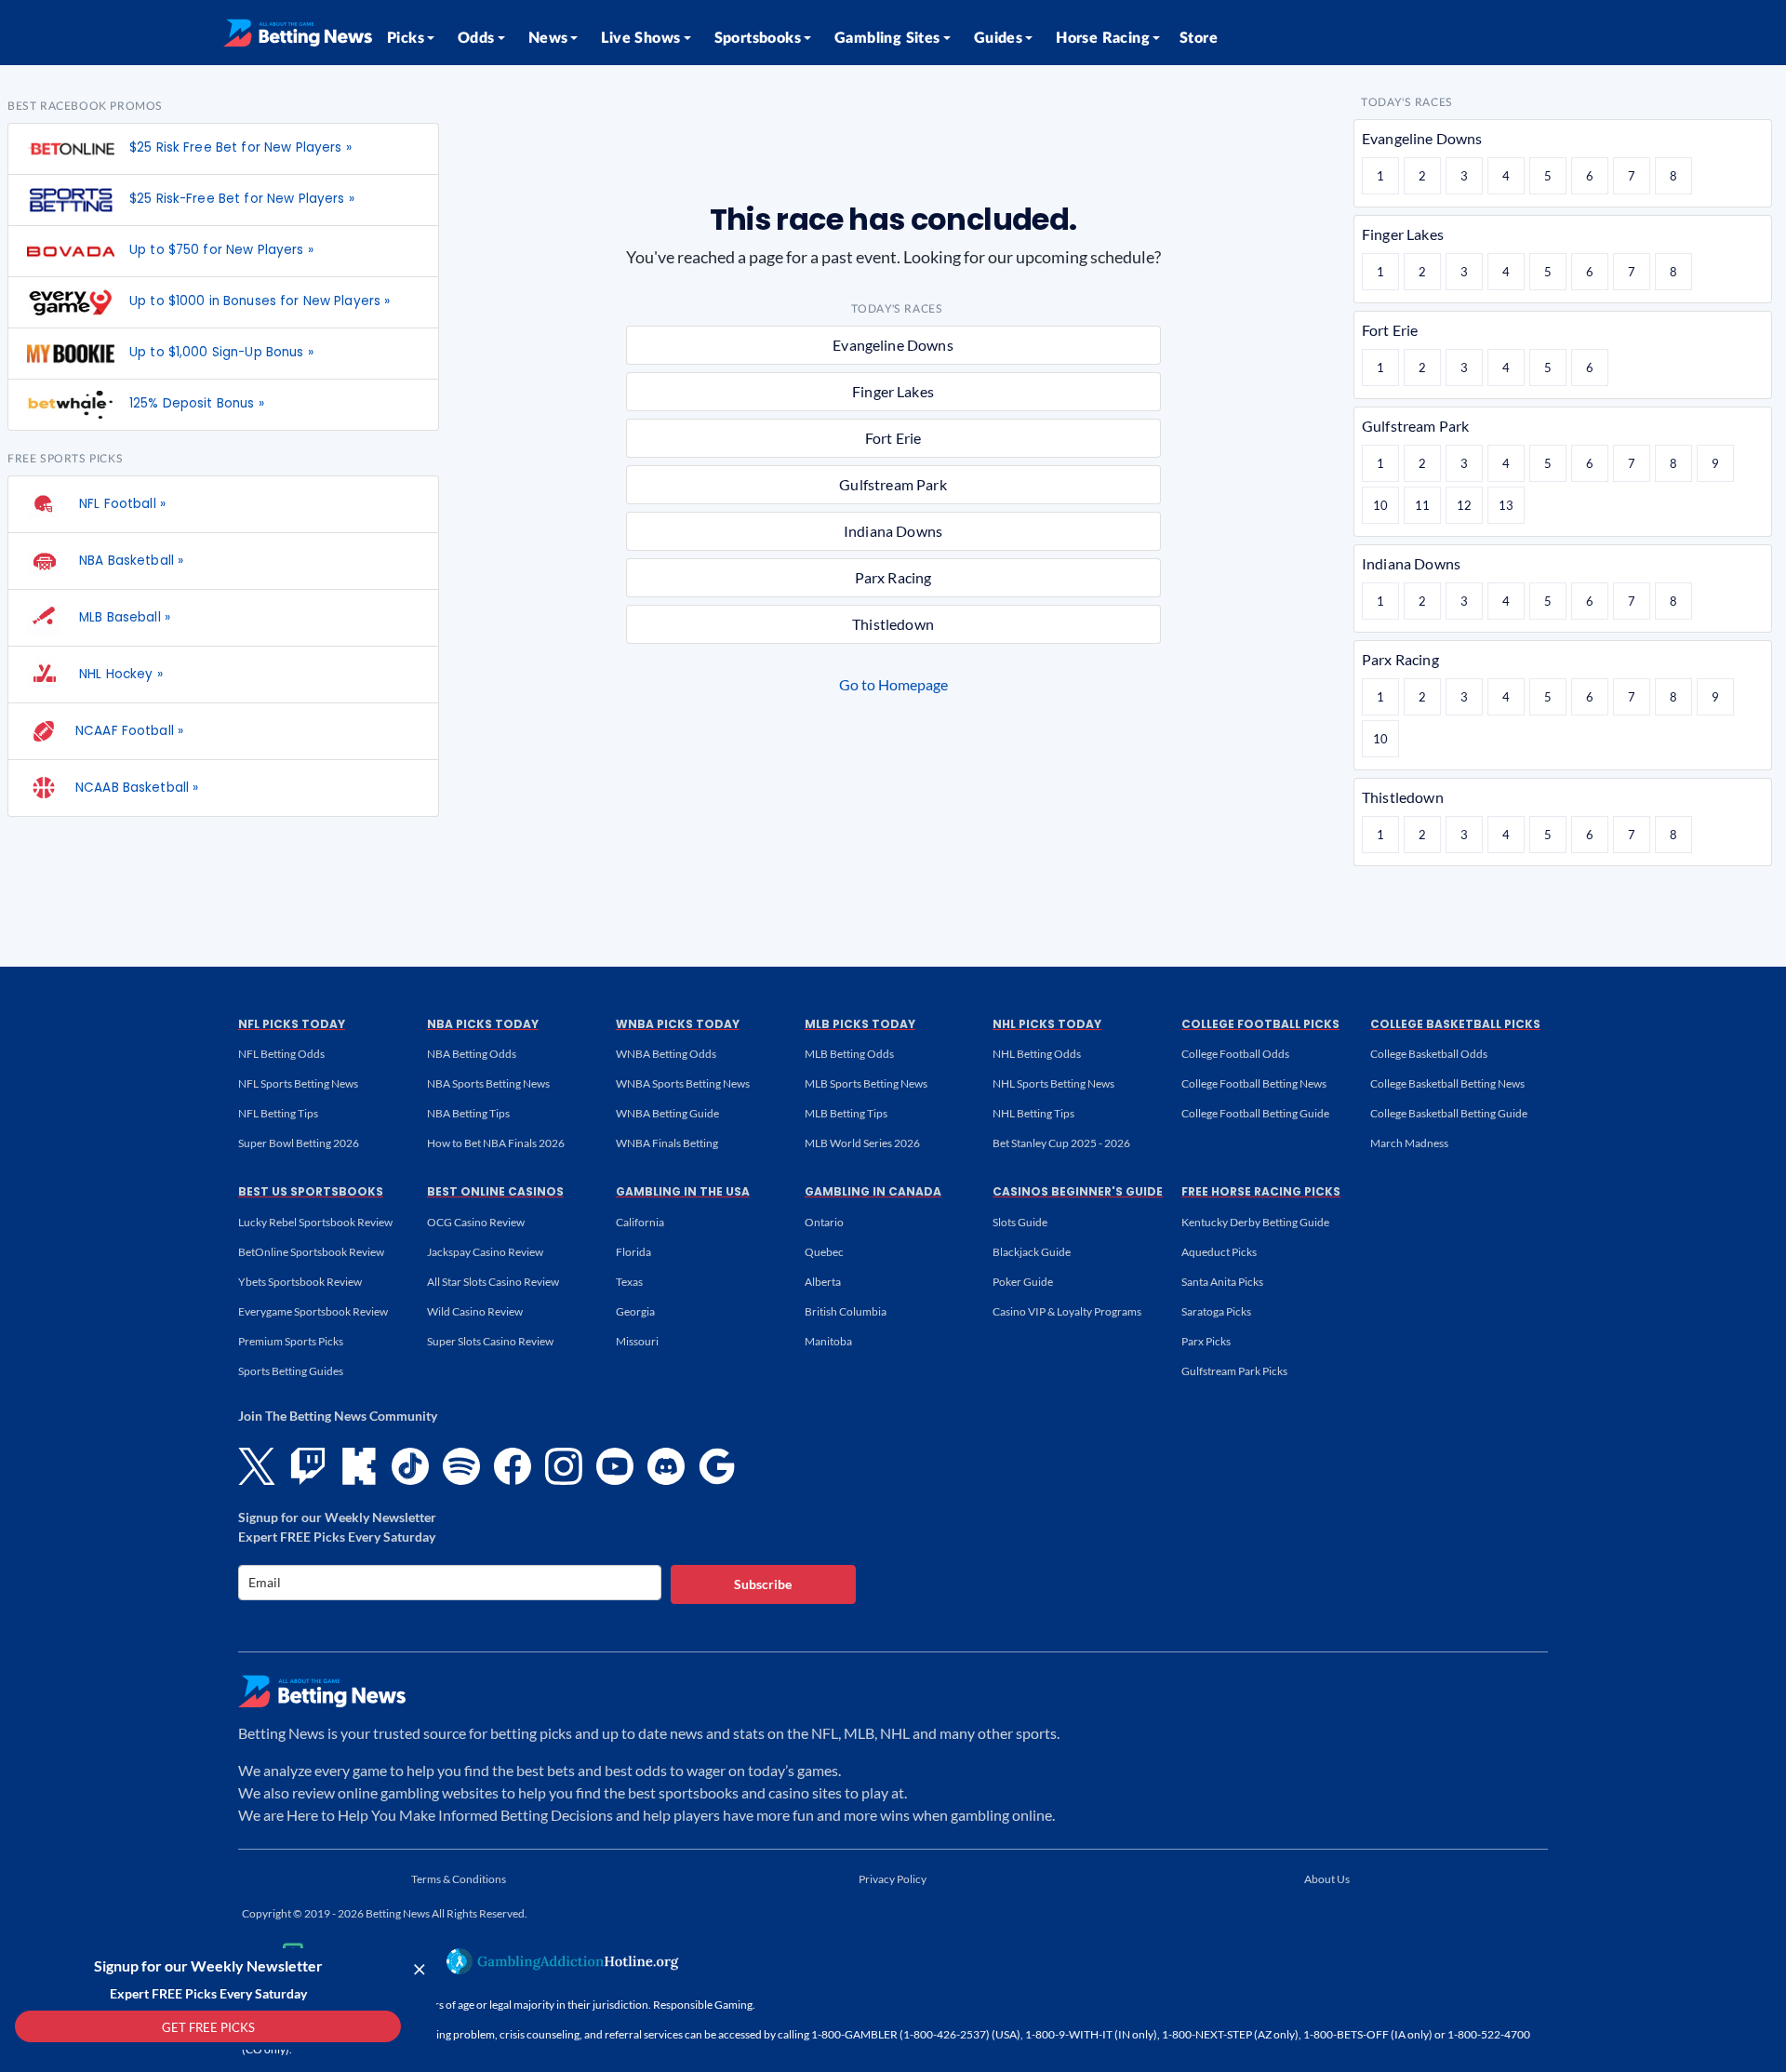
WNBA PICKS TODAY (678, 1024)
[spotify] (461, 1466)
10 (1380, 505)
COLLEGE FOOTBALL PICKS (1260, 1024)
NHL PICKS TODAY (1047, 1024)
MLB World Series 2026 (862, 1143)
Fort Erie (893, 438)
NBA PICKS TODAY (483, 1024)
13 (1506, 505)
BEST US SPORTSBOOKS (311, 1191)
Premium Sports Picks (291, 1341)
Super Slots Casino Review (490, 1341)
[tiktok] (410, 1466)
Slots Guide (1020, 1222)
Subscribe (763, 1584)
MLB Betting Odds (849, 1054)
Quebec (824, 1252)
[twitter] (257, 1466)
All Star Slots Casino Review (493, 1282)
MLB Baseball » (123, 617)
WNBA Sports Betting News (683, 1083)
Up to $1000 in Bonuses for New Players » (260, 301)
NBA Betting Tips (468, 1113)
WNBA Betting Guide (667, 1113)
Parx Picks (1206, 1341)
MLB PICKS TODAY (860, 1024)
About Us (1327, 1879)
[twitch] (308, 1466)
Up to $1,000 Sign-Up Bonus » (221, 352)
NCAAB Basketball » (137, 788)
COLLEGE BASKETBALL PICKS (1455, 1024)
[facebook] (513, 1466)
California (640, 1222)
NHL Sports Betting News (1053, 1083)
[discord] (666, 1466)
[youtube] (615, 1466)
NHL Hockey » (119, 674)
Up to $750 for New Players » (221, 250)
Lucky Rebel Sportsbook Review (315, 1222)
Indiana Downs (893, 531)
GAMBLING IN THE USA (683, 1191)
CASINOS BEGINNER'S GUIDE (1078, 1191)
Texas (629, 1282)
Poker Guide (1023, 1282)
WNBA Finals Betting (667, 1143)
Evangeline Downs (893, 345)
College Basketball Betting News (1447, 1083)
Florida (633, 1252)
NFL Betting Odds (281, 1054)
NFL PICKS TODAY (292, 1024)
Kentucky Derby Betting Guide (1255, 1222)
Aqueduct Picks (1219, 1252)
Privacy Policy (893, 1879)
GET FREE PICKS (208, 2027)
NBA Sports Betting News (488, 1083)
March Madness (1409, 1143)
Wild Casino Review (475, 1311)
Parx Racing (893, 577)
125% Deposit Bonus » (197, 403)
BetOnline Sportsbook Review (311, 1252)
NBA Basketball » (129, 561)
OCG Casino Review (476, 1222)
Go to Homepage (893, 684)
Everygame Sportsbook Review (313, 1311)
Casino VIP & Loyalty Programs (1067, 1311)
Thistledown (893, 624)
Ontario (824, 1222)
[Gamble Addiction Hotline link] (563, 1961)
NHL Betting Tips (1033, 1113)
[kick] (359, 1466)
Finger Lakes (893, 391)
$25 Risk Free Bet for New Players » (240, 147)
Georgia (635, 1311)
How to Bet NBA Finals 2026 (496, 1143)
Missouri (637, 1341)
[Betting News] (298, 33)
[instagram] (564, 1466)
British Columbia (846, 1311)
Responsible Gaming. (704, 2005)
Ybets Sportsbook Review (300, 1282)
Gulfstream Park (893, 484)
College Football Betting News (1254, 1083)
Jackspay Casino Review (485, 1252)
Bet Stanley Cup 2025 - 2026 (1061, 1143)
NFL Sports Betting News (298, 1083)
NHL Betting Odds (1037, 1054)
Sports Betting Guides (291, 1371)
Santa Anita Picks (1222, 1282)
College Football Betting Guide (1255, 1113)
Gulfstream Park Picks (1234, 1371)
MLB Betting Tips (846, 1113)
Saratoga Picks (1216, 1311)
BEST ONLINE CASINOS (495, 1191)
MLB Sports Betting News (866, 1083)
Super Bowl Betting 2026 (299, 1143)
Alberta (823, 1282)
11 (1422, 505)
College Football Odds (1235, 1054)
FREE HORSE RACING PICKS (1261, 1191)
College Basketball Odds (1429, 1054)
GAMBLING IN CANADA (873, 1191)
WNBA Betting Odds (666, 1054)
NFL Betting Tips (278, 1113)
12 (1464, 505)
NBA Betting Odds (472, 1054)
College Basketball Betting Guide (1449, 1113)
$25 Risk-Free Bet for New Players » (242, 199)
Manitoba (828, 1341)
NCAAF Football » (129, 731)
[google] (717, 1466)
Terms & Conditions (459, 1879)
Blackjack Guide (1032, 1252)
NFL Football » (120, 504)
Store (1199, 38)
